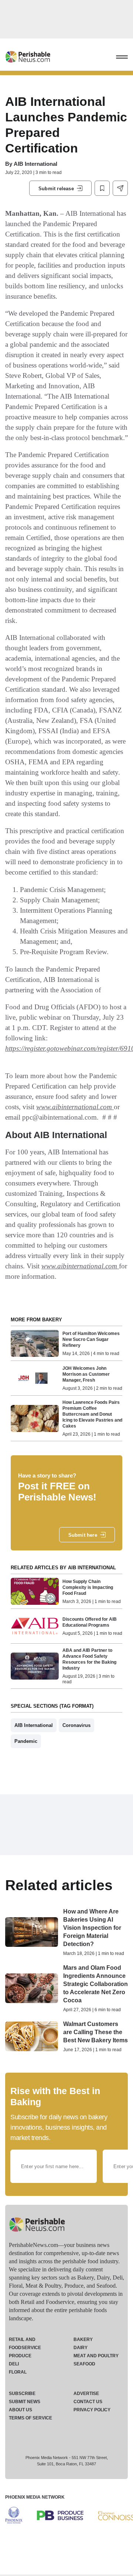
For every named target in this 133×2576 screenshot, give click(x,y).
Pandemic (26, 1741)
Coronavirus (76, 1725)
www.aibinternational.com (74, 1107)
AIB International (35, 164)
